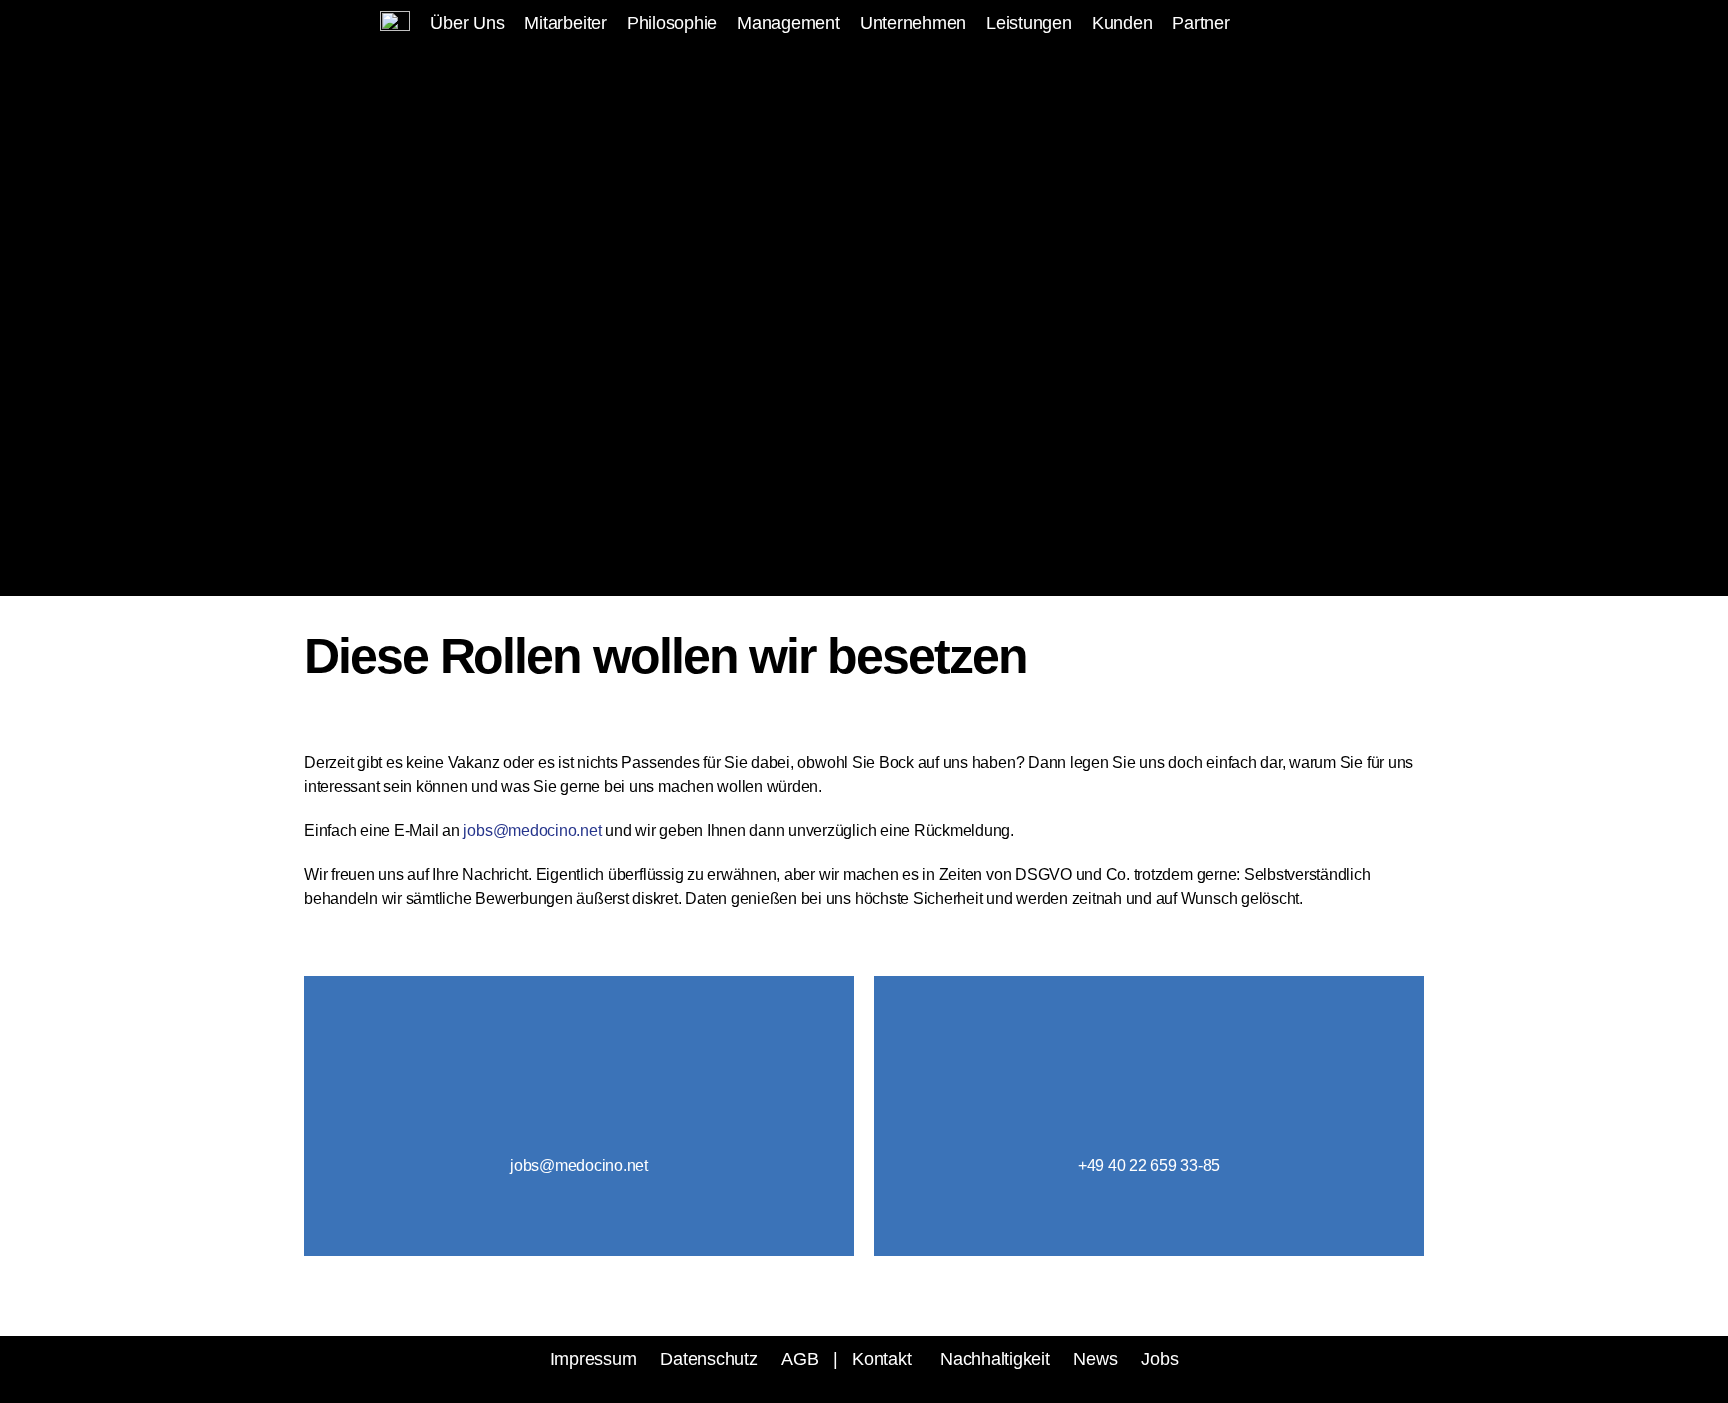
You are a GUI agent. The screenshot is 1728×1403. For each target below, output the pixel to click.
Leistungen (1029, 23)
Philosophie (672, 23)
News (1095, 1359)
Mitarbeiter (565, 23)
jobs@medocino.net (534, 830)
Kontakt (881, 1359)
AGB (799, 1359)
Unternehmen (913, 23)
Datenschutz (708, 1359)
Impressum (593, 1359)
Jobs (1159, 1359)
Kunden (1122, 23)
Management (788, 23)
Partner (1200, 23)
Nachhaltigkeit (995, 1359)
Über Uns (467, 23)
